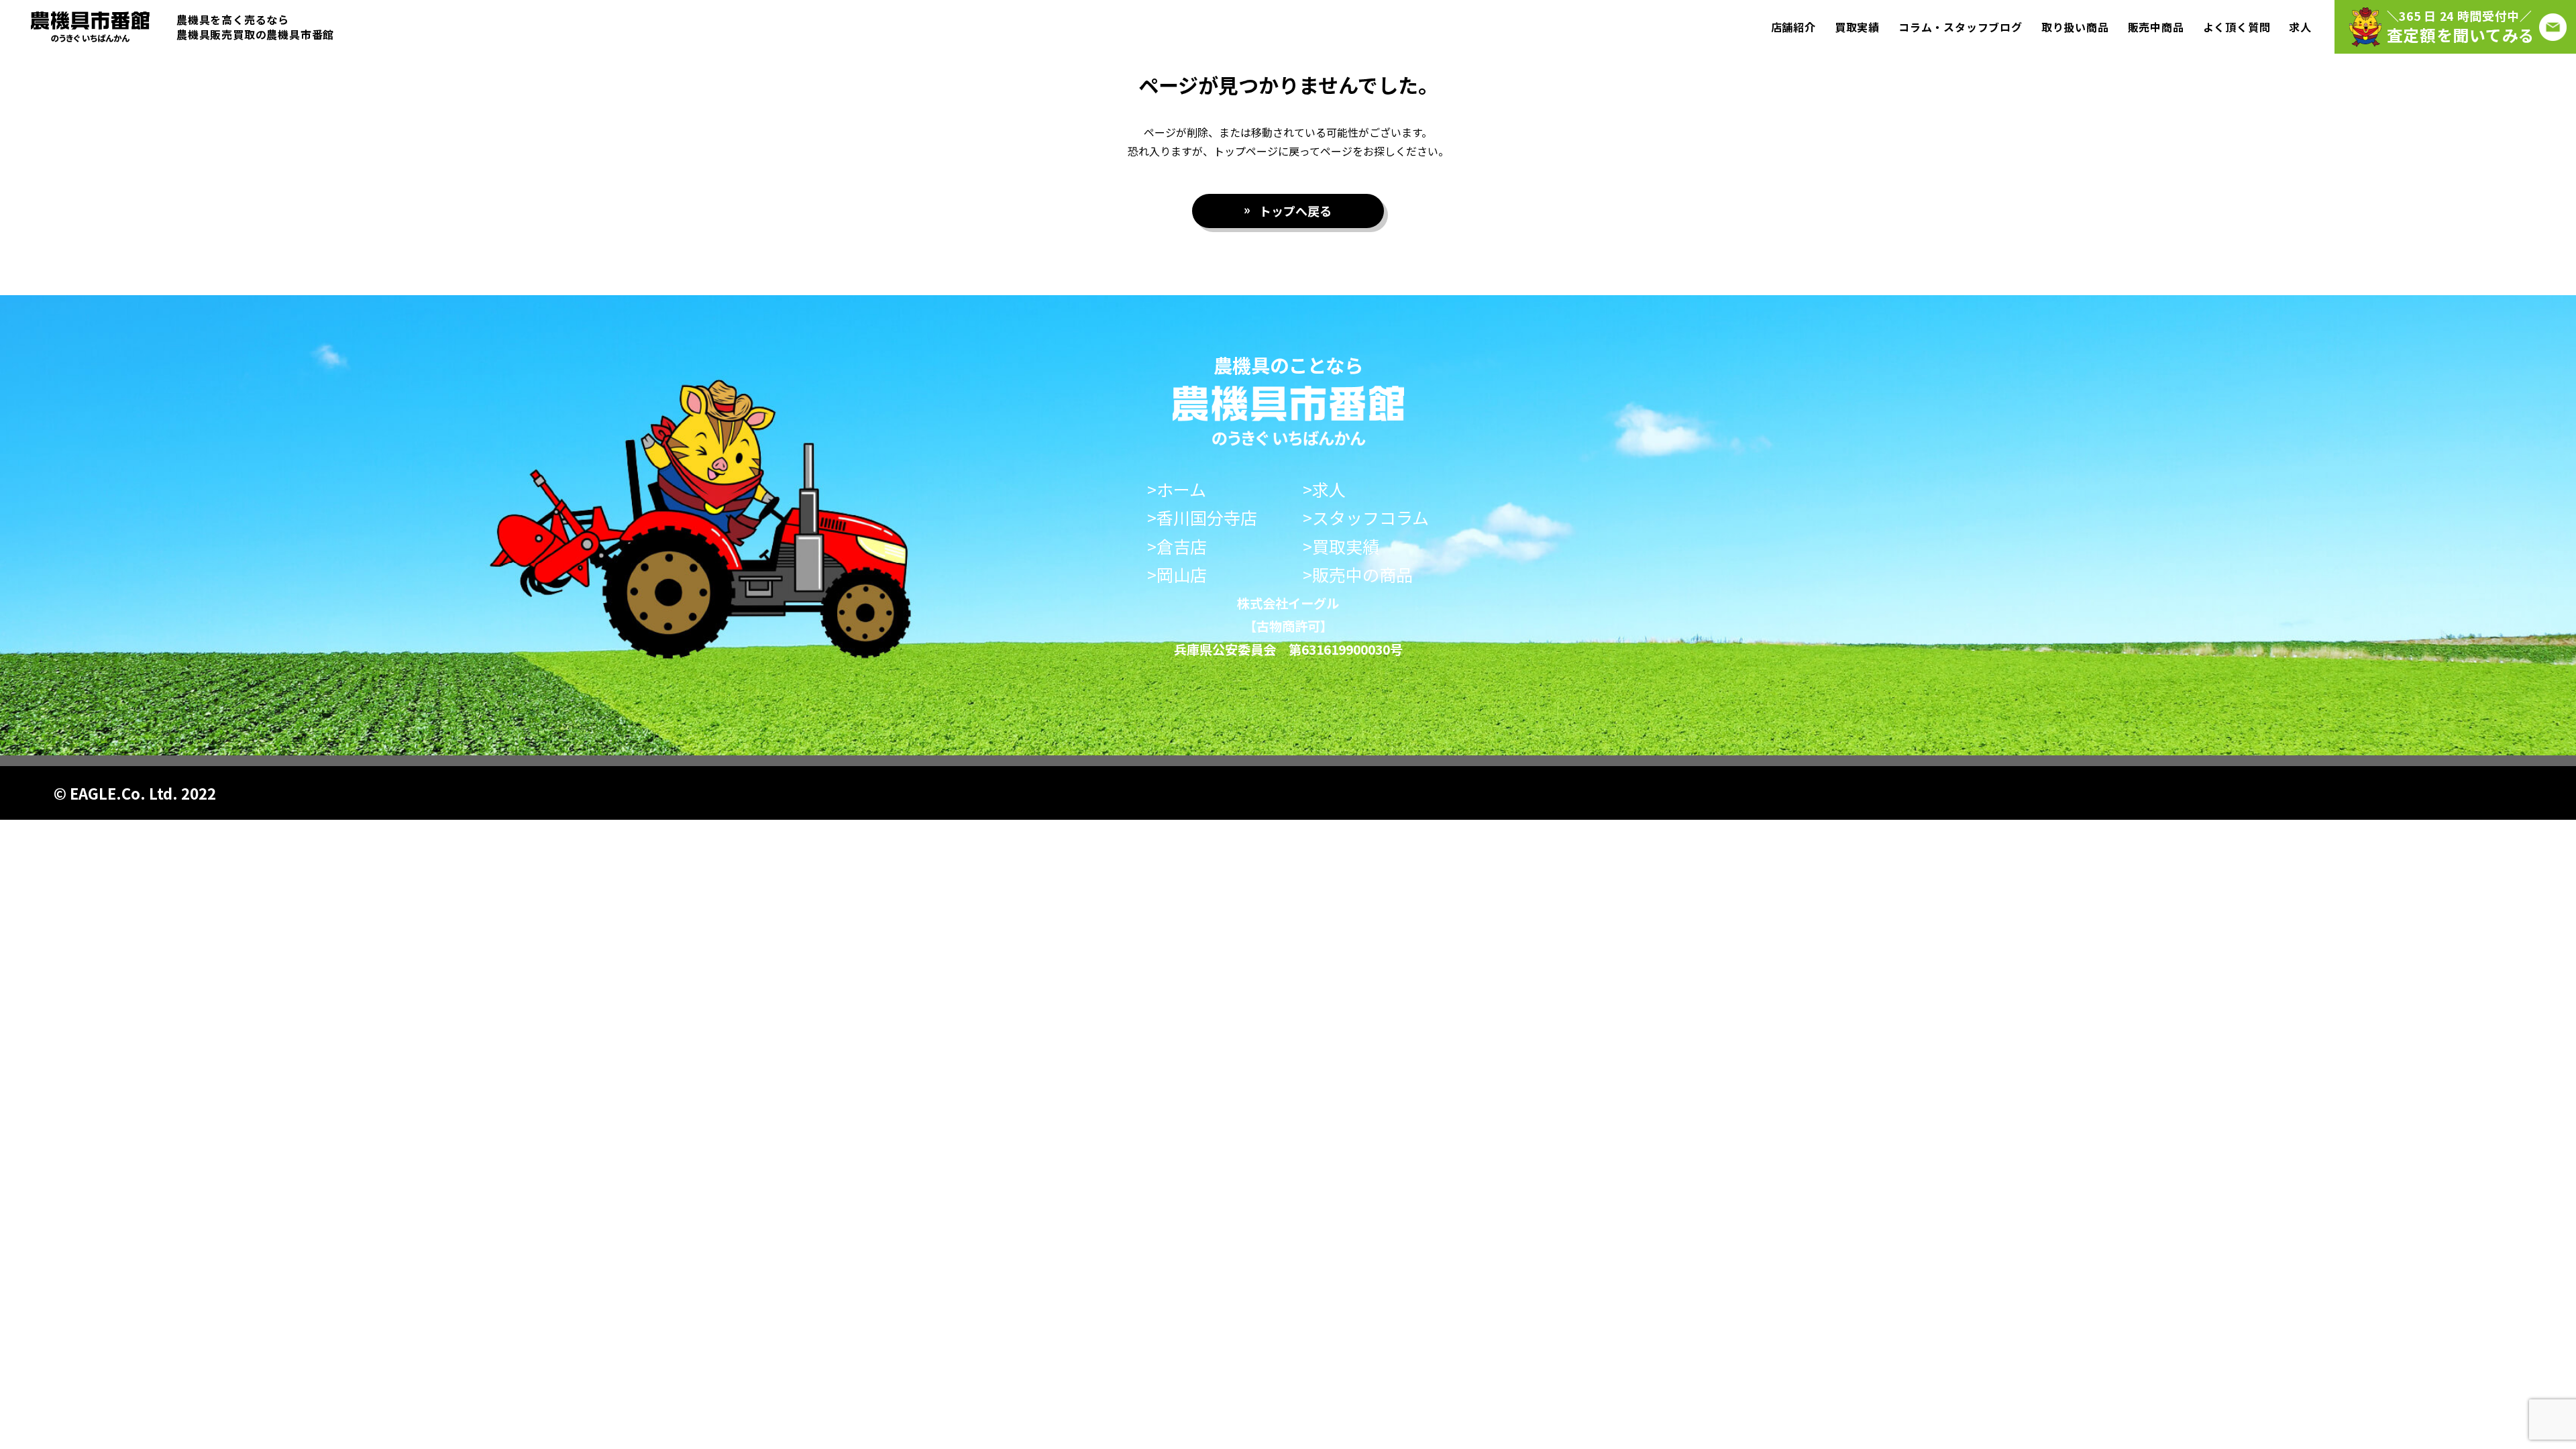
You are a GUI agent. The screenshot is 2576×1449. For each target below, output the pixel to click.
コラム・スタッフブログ (1961, 27)
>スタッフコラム (1366, 518)
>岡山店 (1177, 575)
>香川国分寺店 (1202, 518)
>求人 (1324, 489)
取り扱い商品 (2075, 27)
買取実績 (1857, 27)
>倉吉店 (1177, 546)
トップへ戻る (1295, 211)
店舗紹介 (1793, 27)
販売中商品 (2156, 27)
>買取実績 (1341, 546)
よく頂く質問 (2237, 27)
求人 (2300, 27)
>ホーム (1177, 489)
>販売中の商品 (1358, 575)
